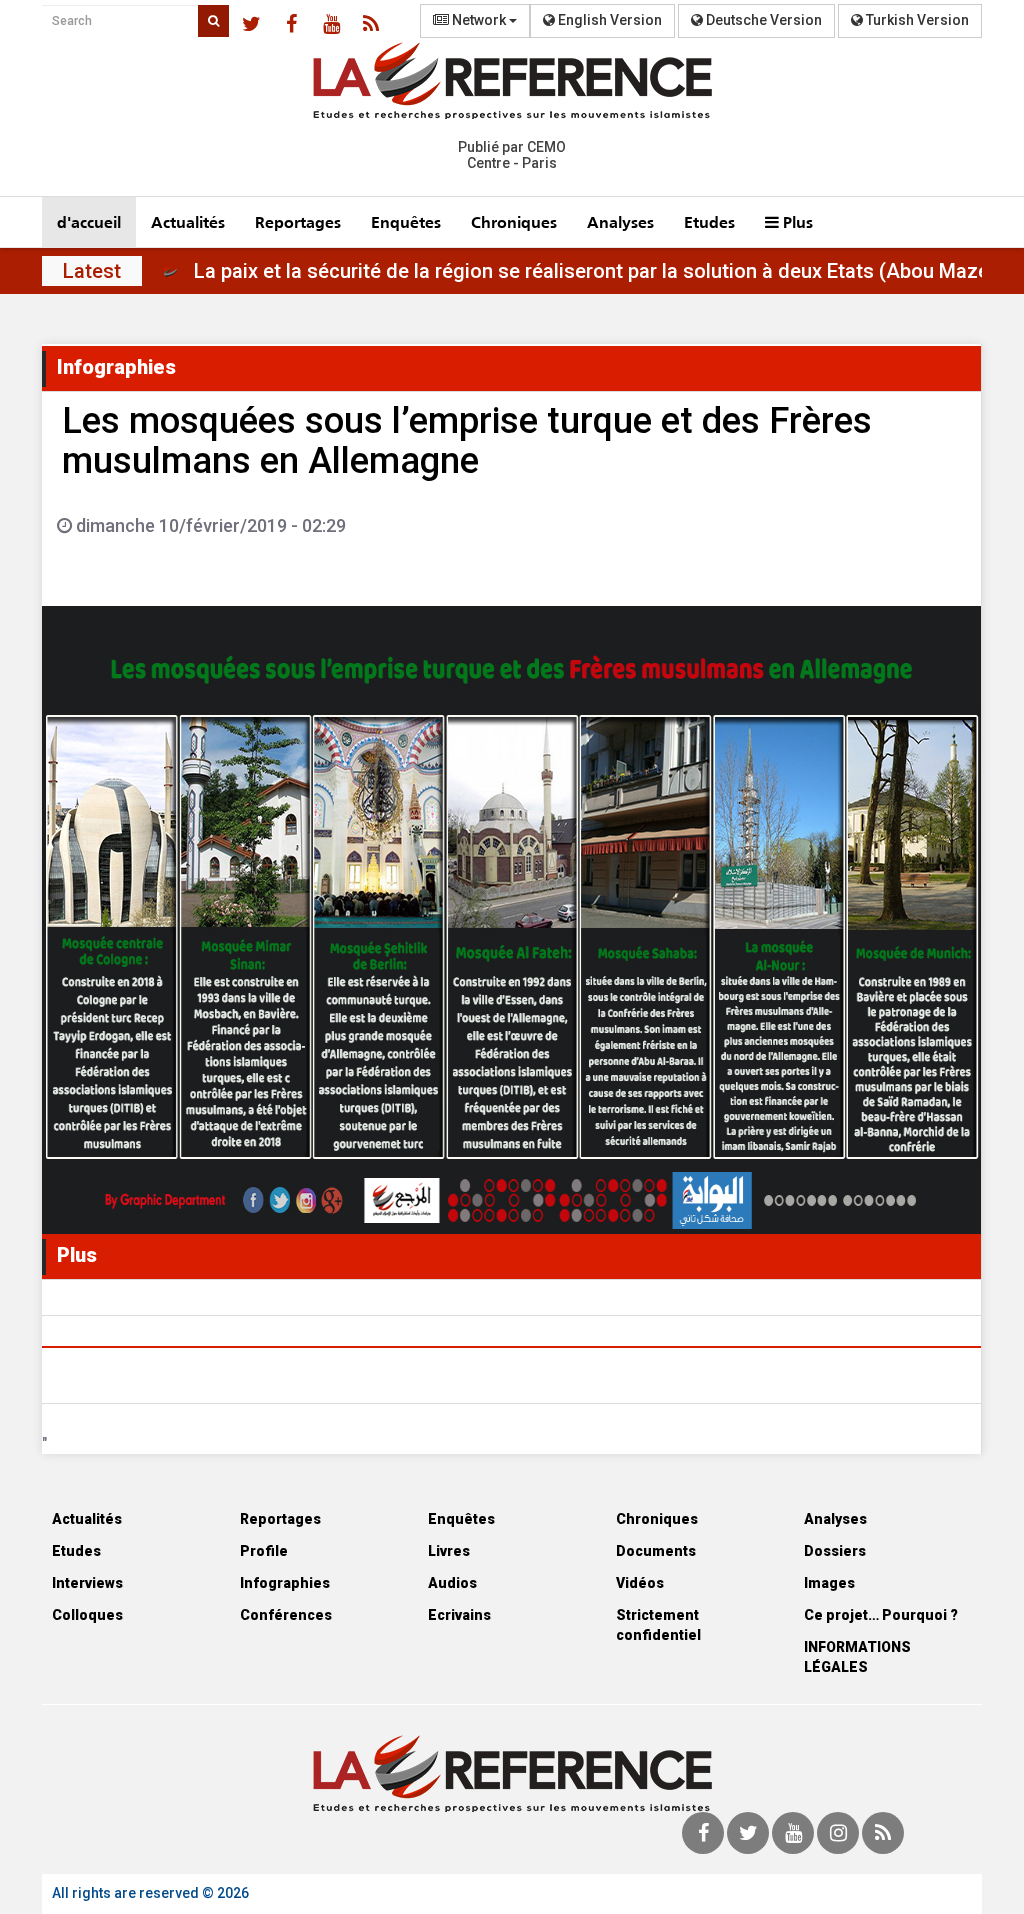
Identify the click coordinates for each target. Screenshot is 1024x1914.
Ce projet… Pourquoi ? (881, 1615)
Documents (656, 1551)
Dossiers (835, 1551)
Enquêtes (406, 221)
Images (829, 1583)
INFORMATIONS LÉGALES (857, 1657)
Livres (449, 1551)
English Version (608, 20)
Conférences (286, 1615)
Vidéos (640, 1583)
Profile (264, 1551)
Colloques (87, 1615)
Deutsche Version (762, 20)
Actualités (188, 221)
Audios (452, 1583)
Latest (92, 271)
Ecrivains (459, 1615)
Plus (796, 221)
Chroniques (514, 221)
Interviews (87, 1583)
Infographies (285, 1583)
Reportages (298, 221)
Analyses (620, 221)
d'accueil (89, 221)
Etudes (709, 221)
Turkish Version (916, 20)
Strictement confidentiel (658, 1625)
